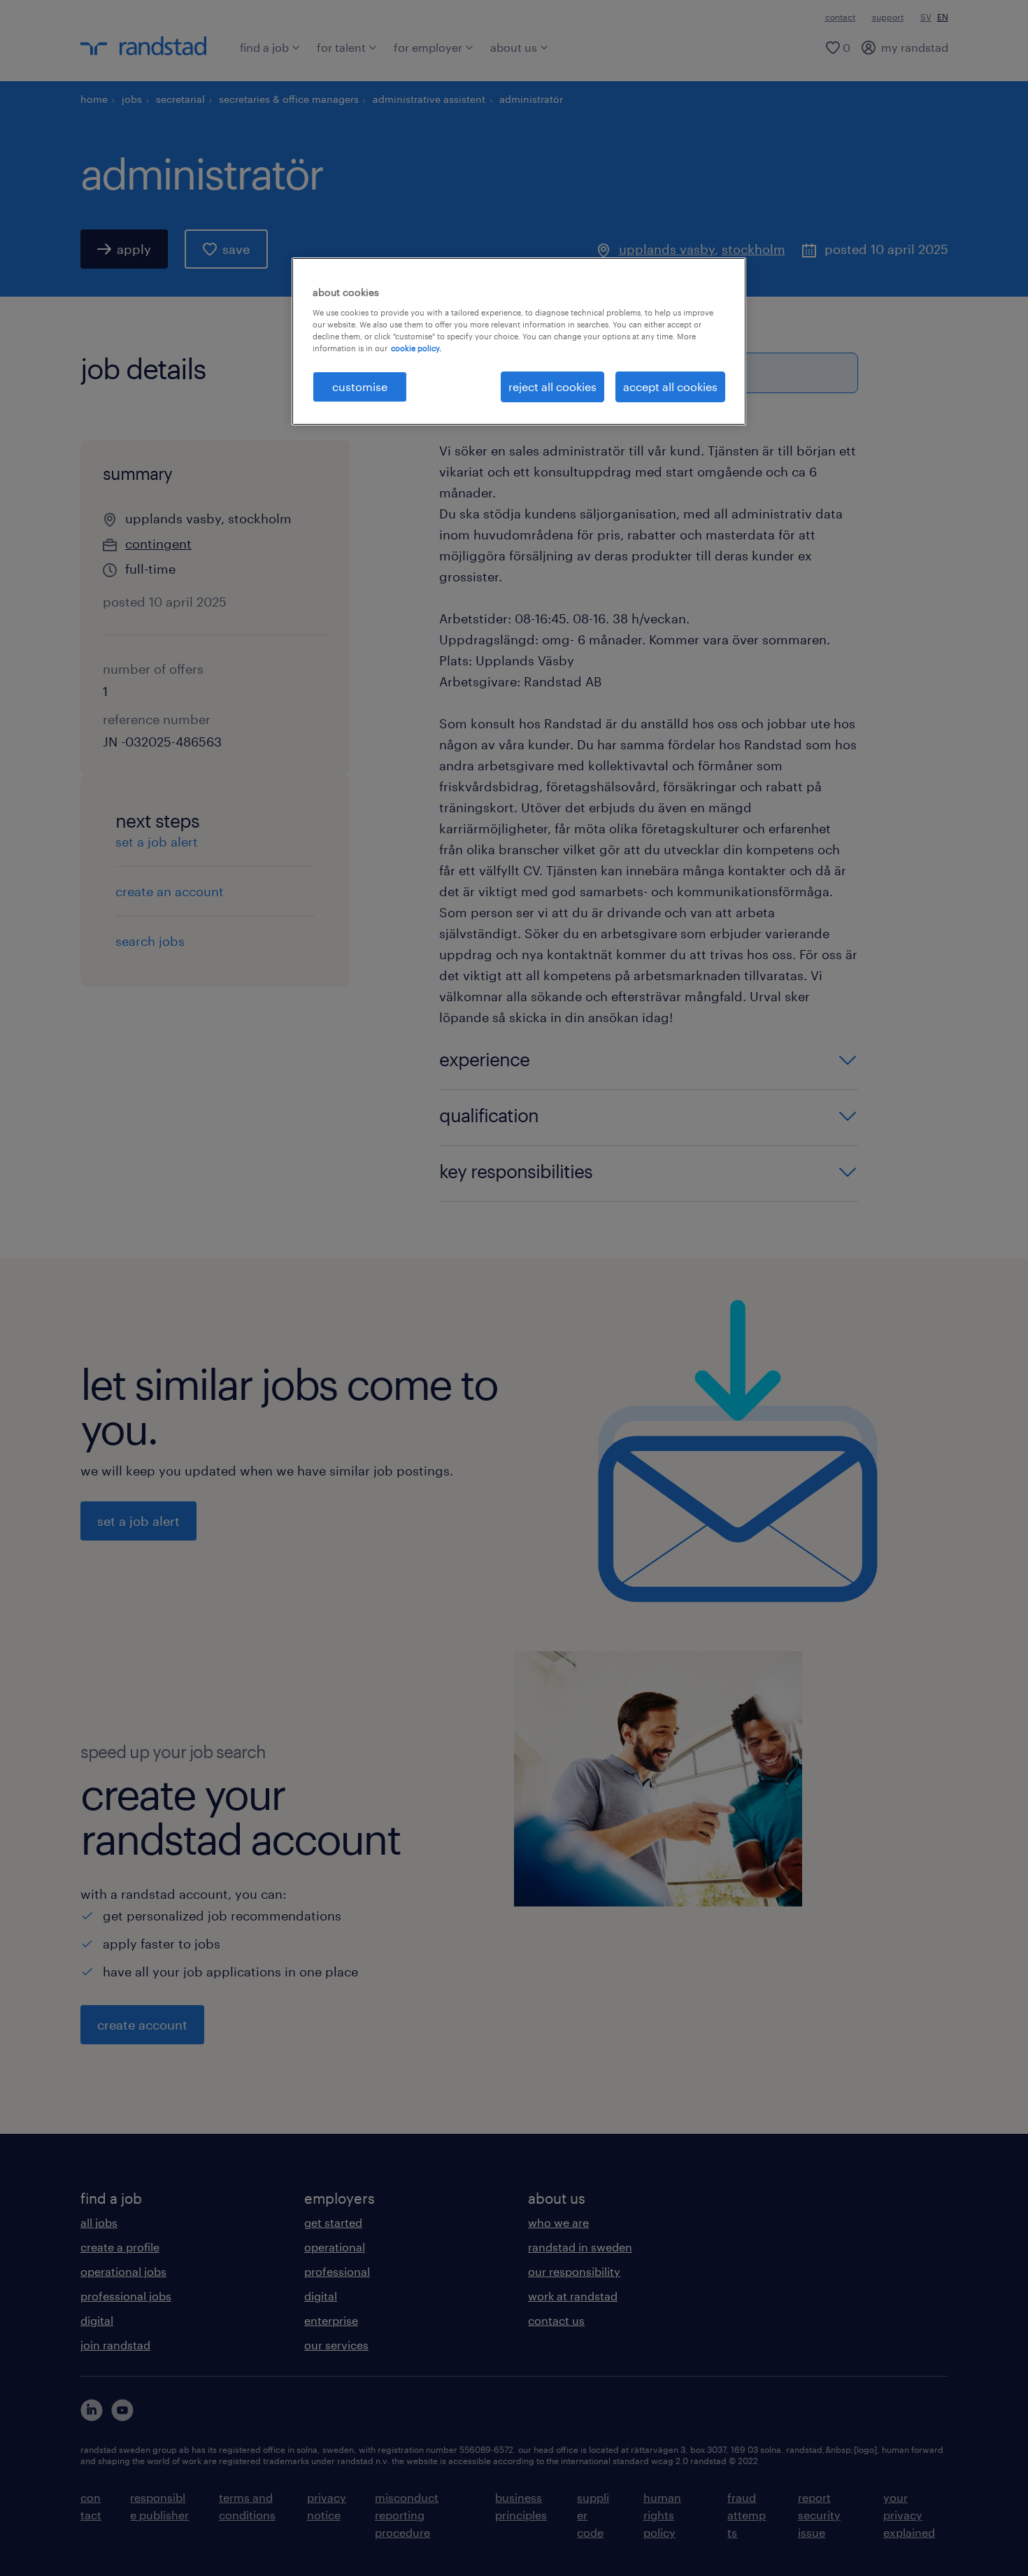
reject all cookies (552, 387)
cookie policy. (416, 348)
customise (360, 387)
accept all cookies (670, 387)
